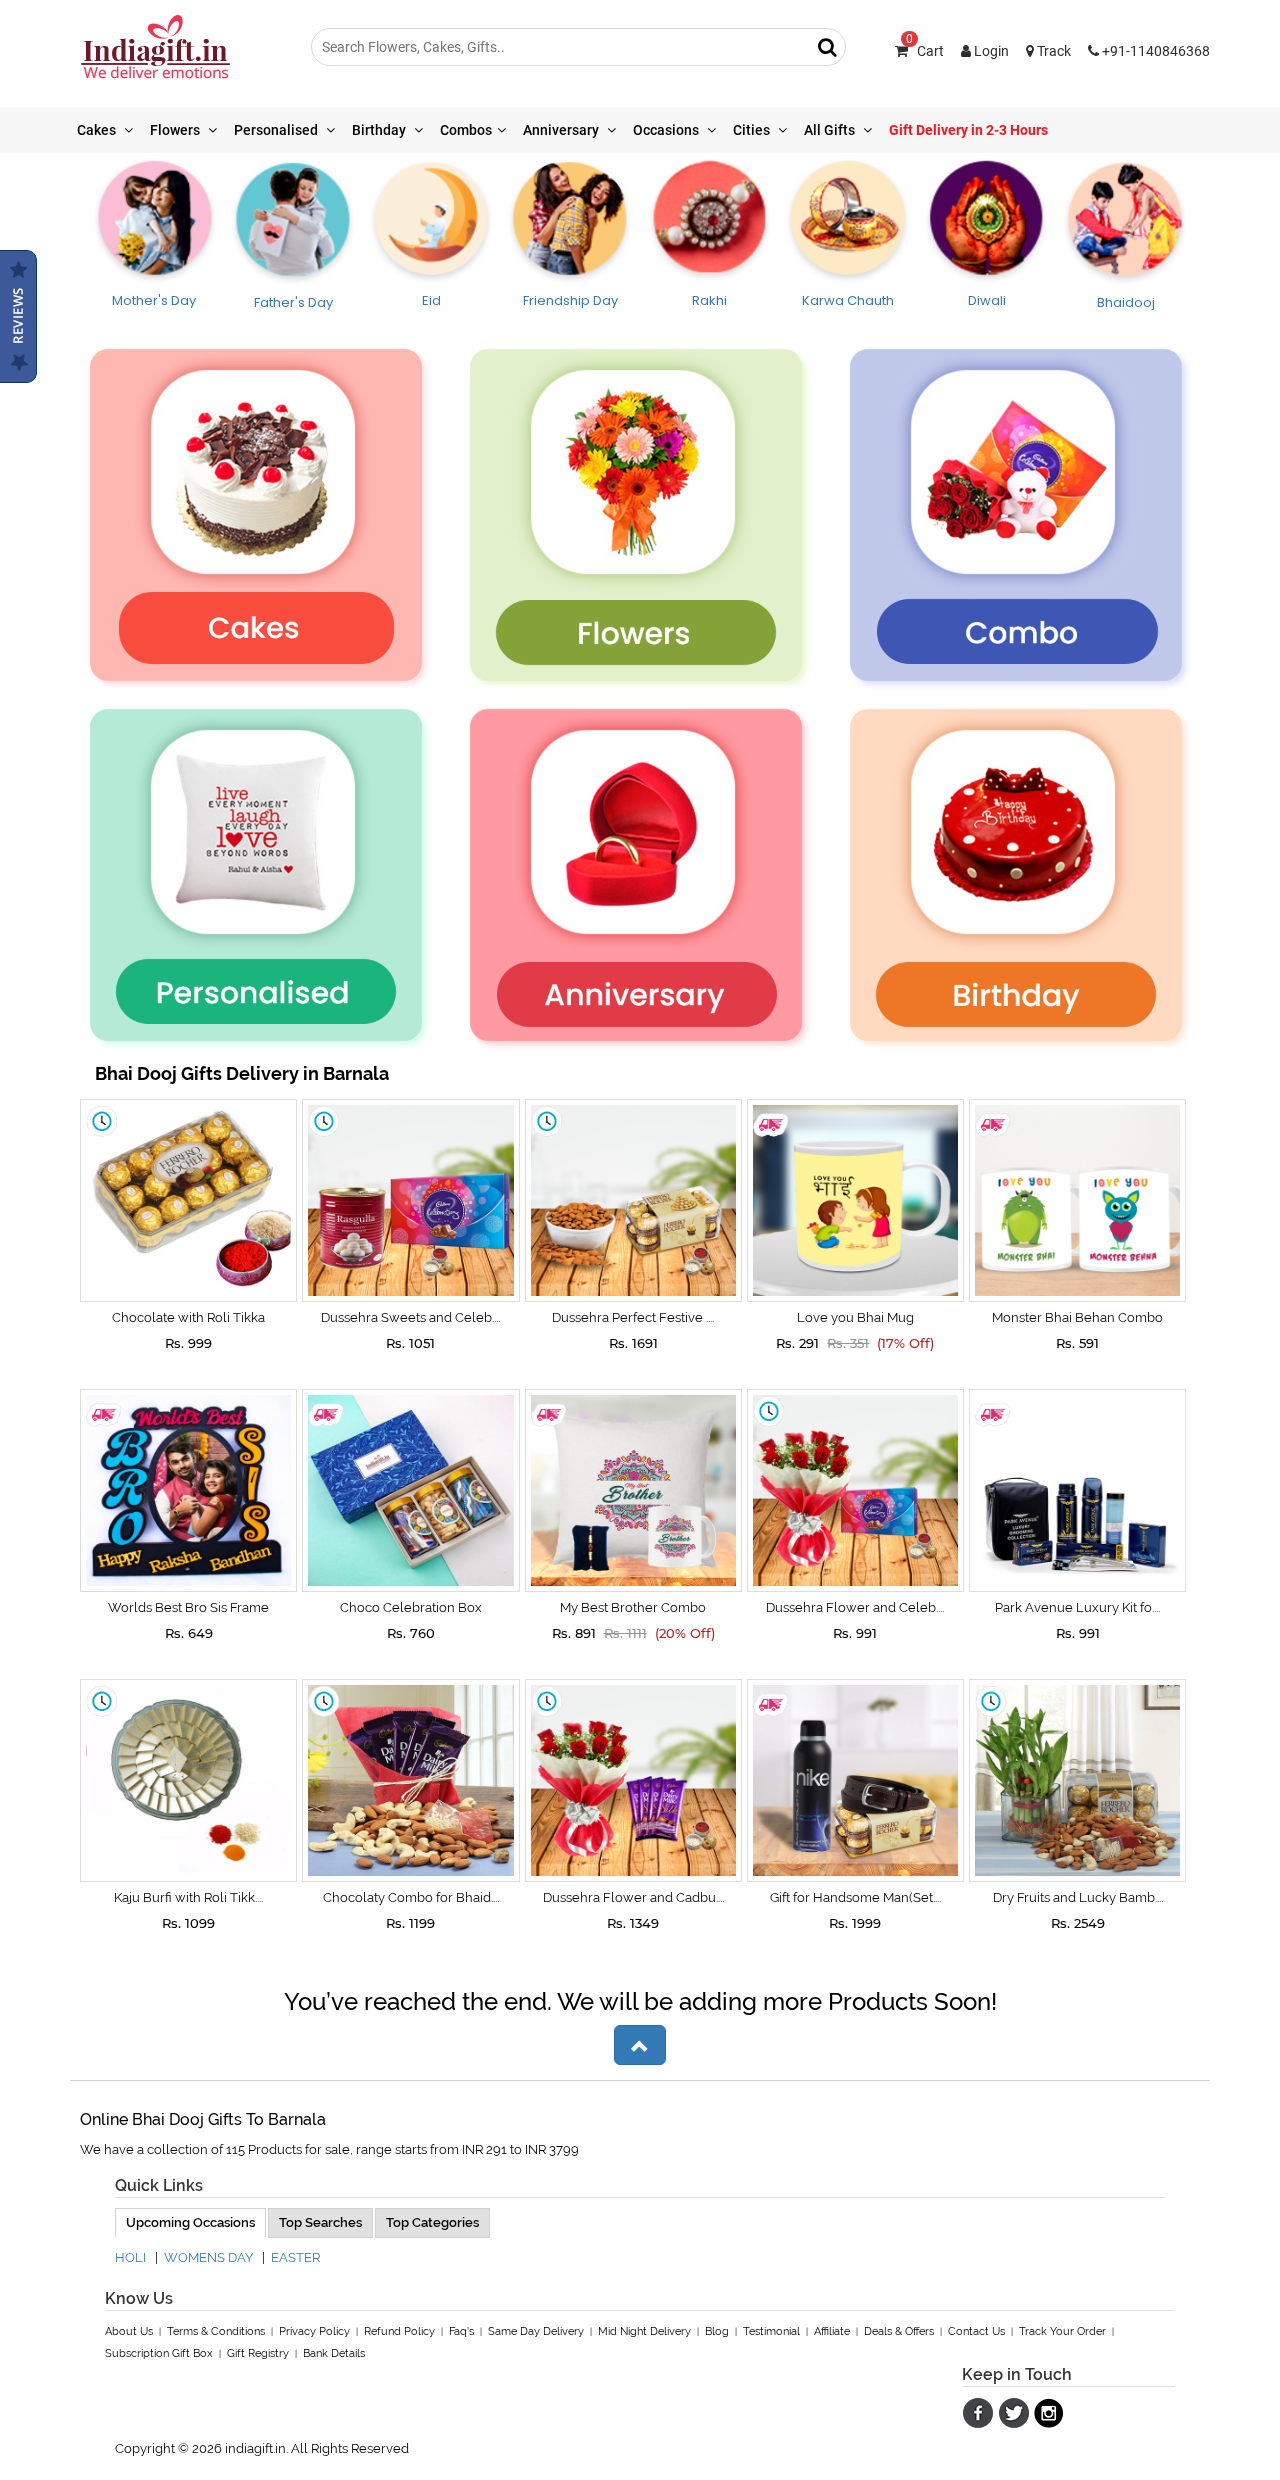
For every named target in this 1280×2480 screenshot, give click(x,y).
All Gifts (831, 130)
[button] (640, 2045)
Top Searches (320, 2222)
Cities (753, 130)
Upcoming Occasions (190, 2222)
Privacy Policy (314, 2331)
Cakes (98, 130)
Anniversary (562, 130)
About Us (129, 2331)
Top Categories (432, 2222)
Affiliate (832, 2331)
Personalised (277, 130)
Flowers (176, 130)
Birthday (380, 130)
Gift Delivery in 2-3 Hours (968, 130)
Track (1052, 51)
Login (990, 51)
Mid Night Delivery (644, 2331)
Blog (717, 2331)
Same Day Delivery (536, 2331)
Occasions (667, 130)
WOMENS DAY (208, 2257)
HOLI (130, 2257)
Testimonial (771, 2331)
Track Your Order (1062, 2331)
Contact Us (976, 2331)
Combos (466, 130)
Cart (925, 51)
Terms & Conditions (216, 2331)
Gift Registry (258, 2353)
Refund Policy (399, 2331)
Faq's (461, 2331)
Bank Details (334, 2353)
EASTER (295, 2257)
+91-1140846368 (1154, 51)
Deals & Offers (899, 2331)
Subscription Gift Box (159, 2353)
